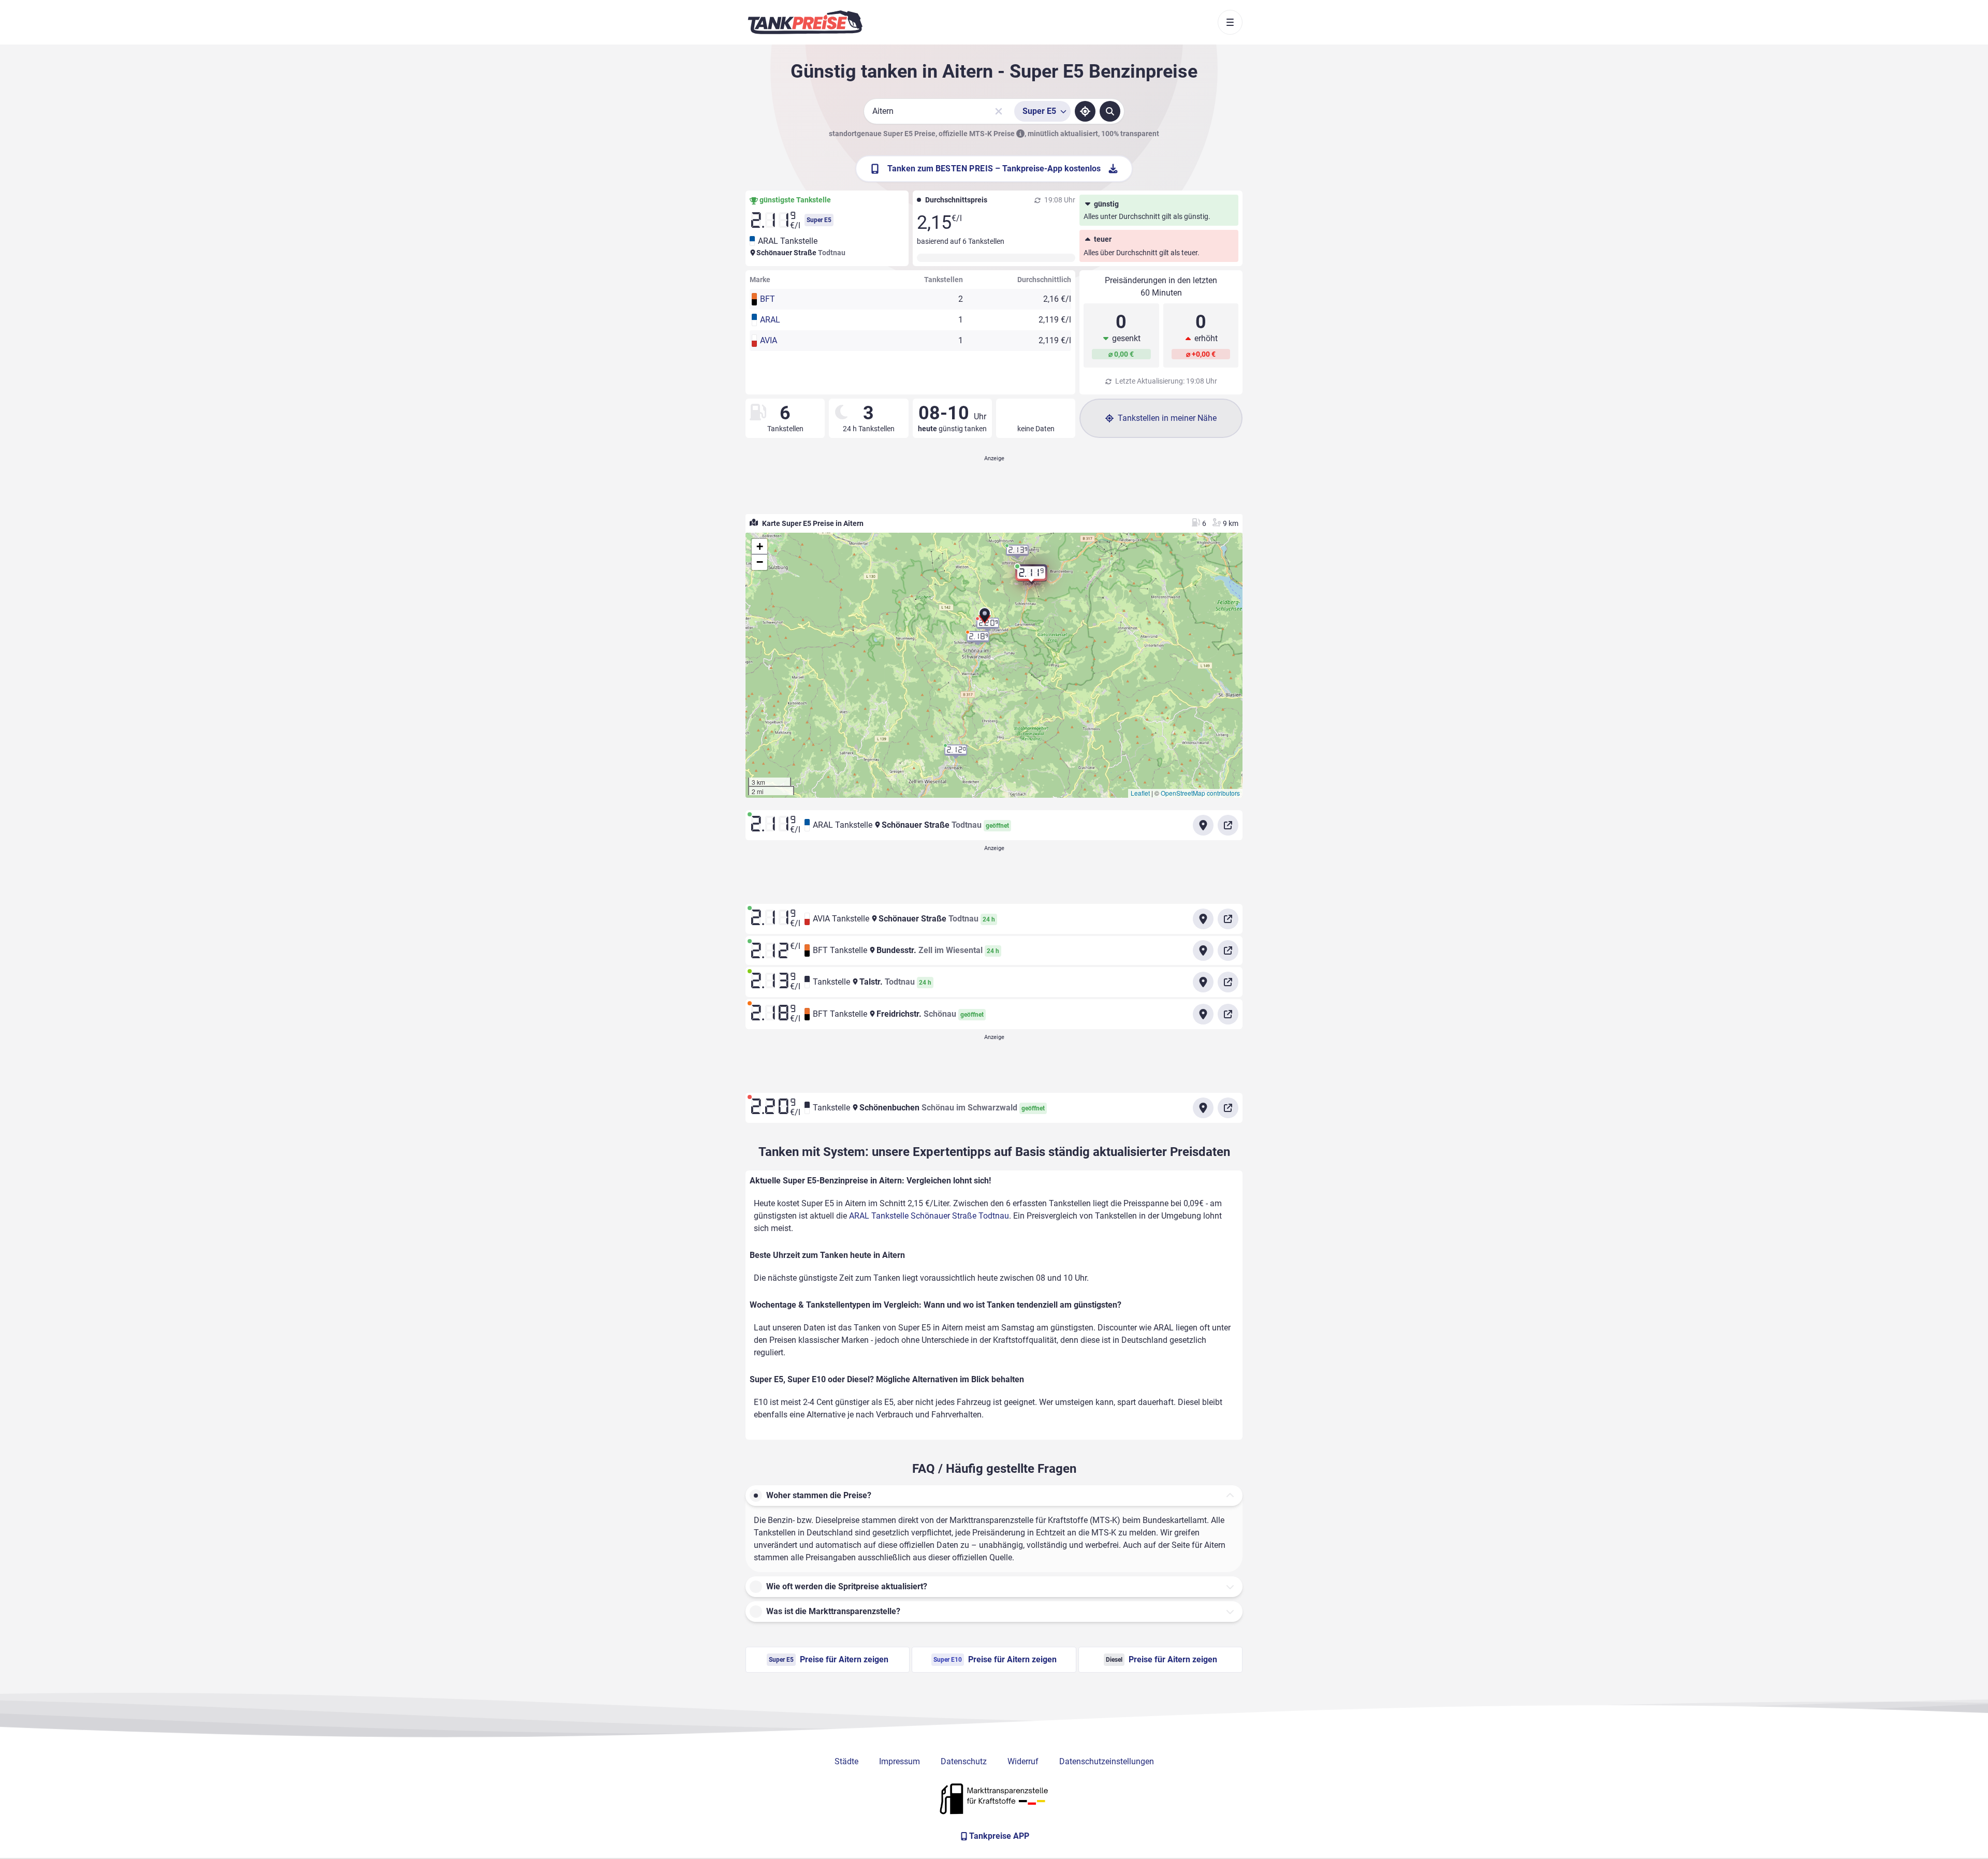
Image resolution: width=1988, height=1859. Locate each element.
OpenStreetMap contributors (1200, 793)
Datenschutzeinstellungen (1107, 1761)
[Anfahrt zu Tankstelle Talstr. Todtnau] (1203, 982)
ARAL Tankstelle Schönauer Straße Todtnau (929, 1216)
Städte (846, 1761)
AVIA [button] (769, 340)
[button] (985, 619)
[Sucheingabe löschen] (999, 111)
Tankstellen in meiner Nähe (1167, 418)
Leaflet (1140, 793)
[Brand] (805, 22)
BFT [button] (768, 299)
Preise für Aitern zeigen (829, 1659)
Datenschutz (964, 1761)
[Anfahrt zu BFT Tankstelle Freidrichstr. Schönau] (1203, 1014)
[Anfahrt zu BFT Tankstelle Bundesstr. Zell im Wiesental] (1203, 950)
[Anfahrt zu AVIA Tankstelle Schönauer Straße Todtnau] (1203, 919)
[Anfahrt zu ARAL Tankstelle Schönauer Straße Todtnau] (1203, 825)
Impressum (900, 1761)
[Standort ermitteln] (1085, 111)
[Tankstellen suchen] (1110, 111)
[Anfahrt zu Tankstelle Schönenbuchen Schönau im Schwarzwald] (1203, 1108)
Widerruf (1023, 1761)
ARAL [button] (770, 320)
